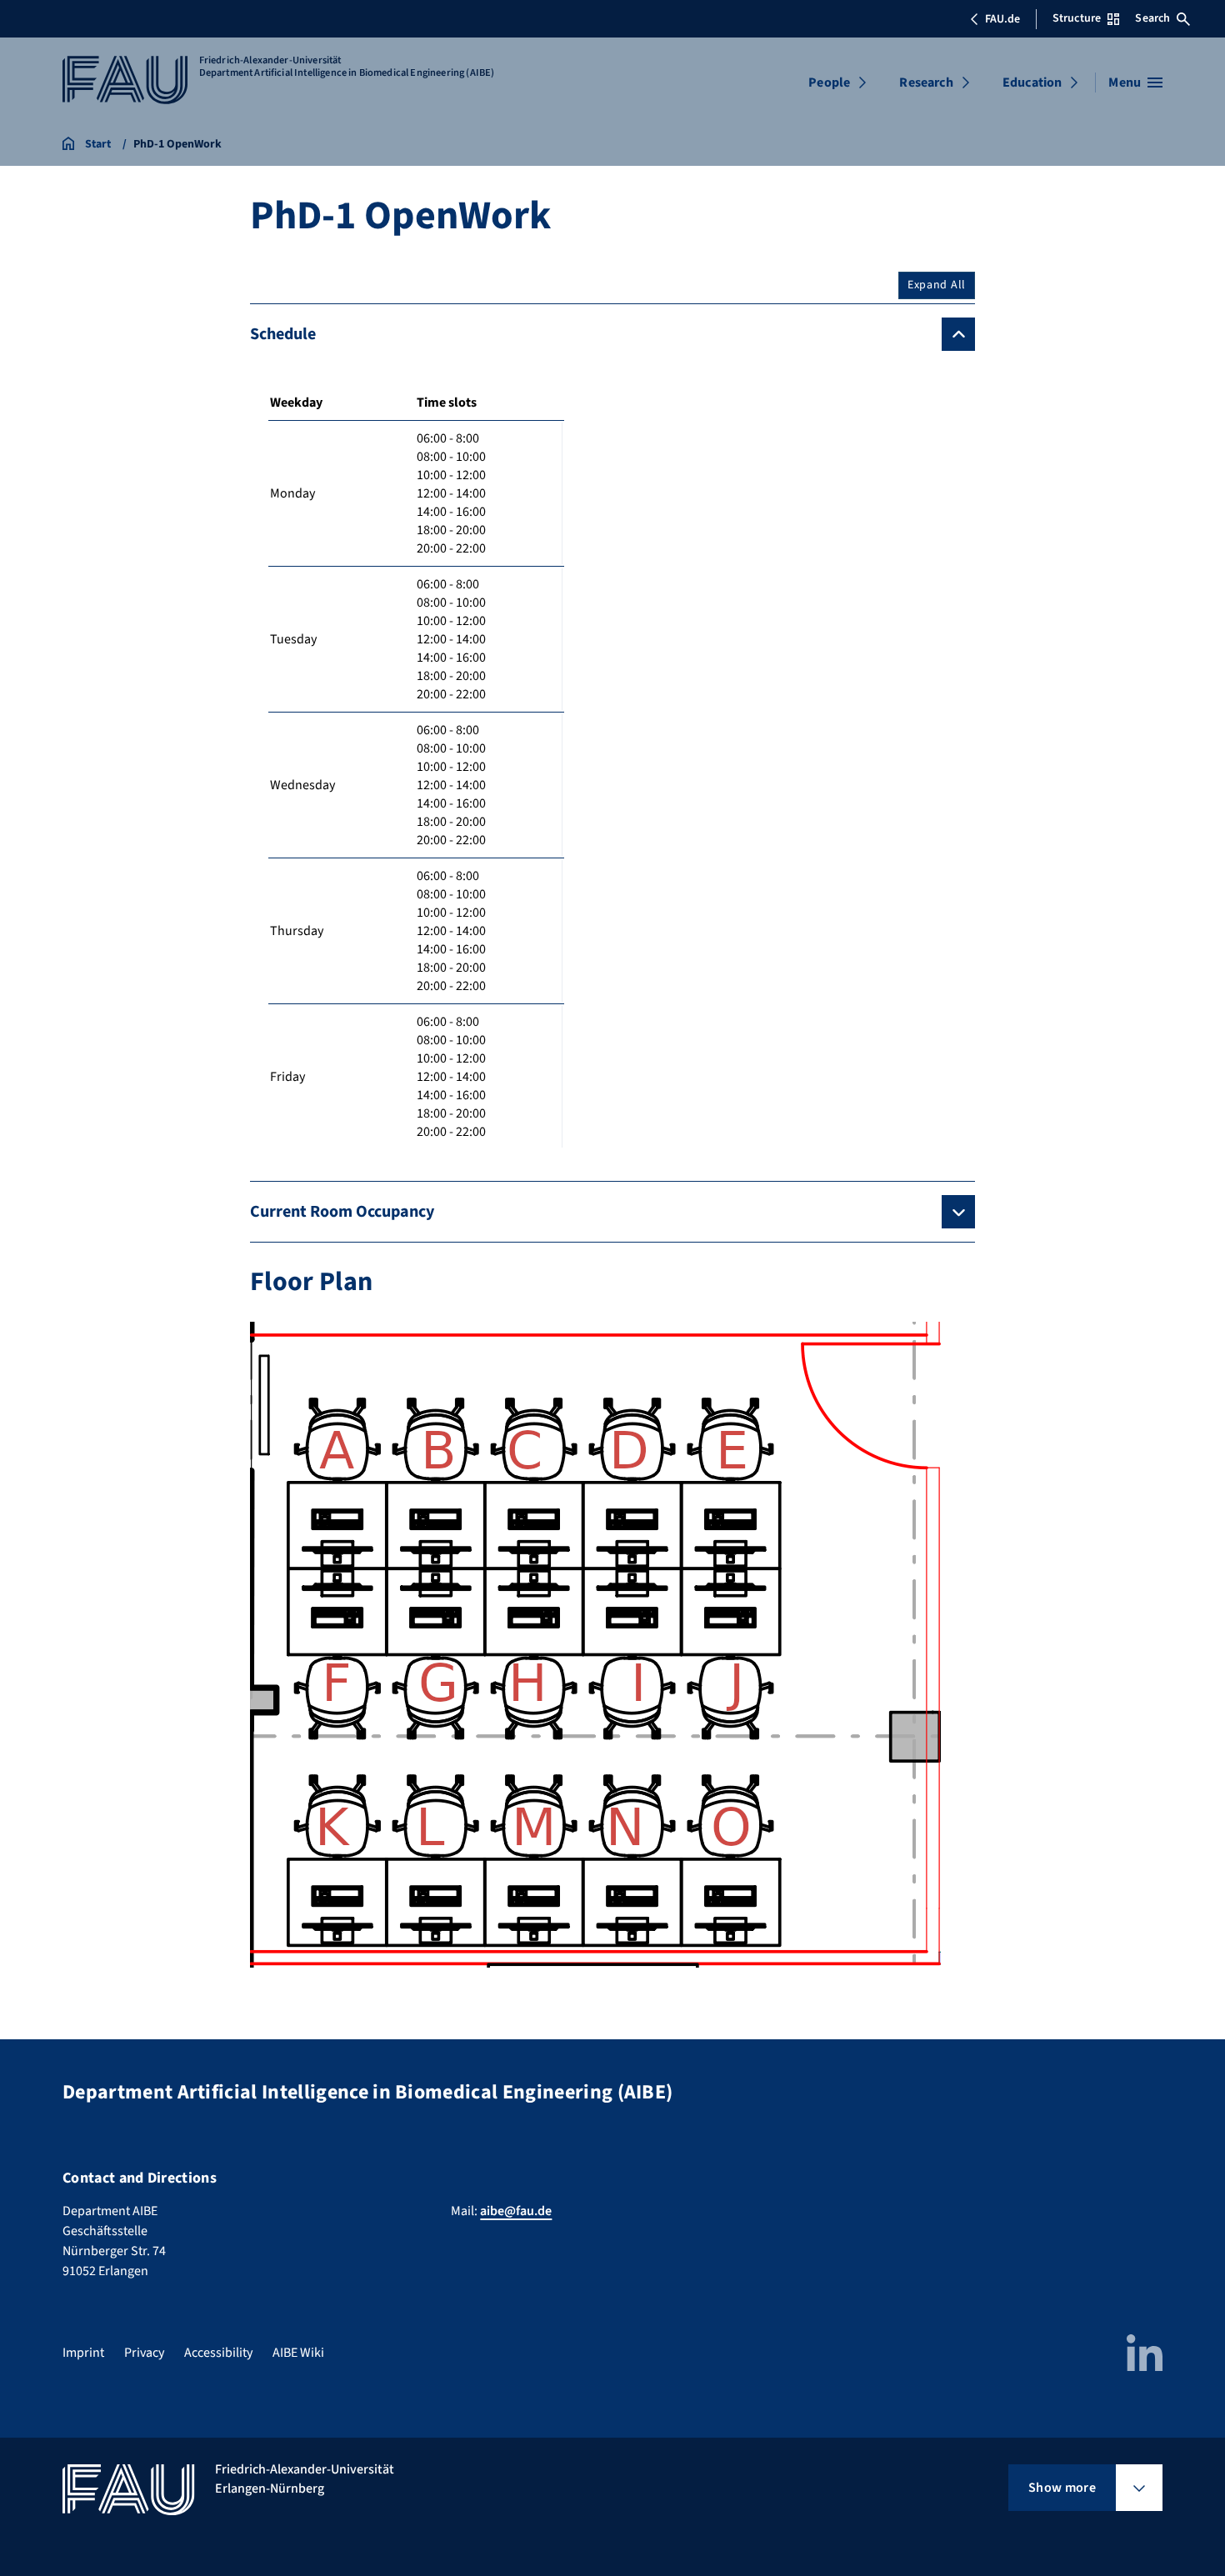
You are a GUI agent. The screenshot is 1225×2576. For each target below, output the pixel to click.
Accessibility (218, 2353)
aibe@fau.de (516, 2211)
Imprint (83, 2353)
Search (1152, 18)
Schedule (283, 334)
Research (926, 83)
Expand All (937, 285)
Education (1032, 83)
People (829, 83)
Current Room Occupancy (342, 1212)
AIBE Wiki (298, 2353)
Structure (1077, 18)
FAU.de (1002, 19)
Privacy (144, 2353)
